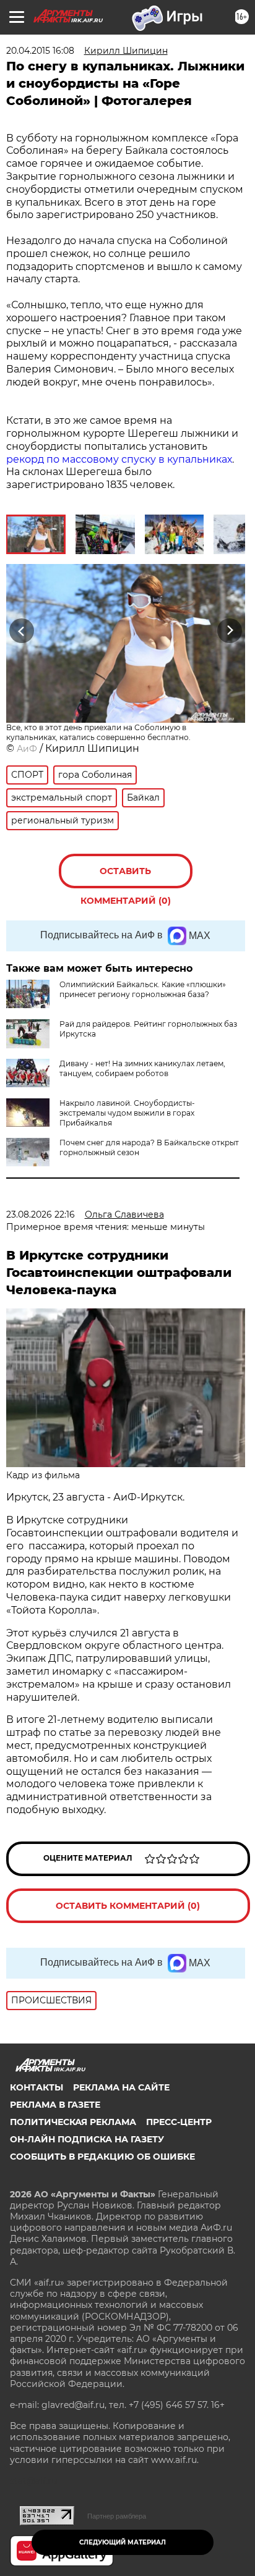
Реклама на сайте (121, 2087)
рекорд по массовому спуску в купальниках (119, 459)
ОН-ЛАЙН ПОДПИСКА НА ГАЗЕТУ (87, 2139)
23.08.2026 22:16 (41, 1214)
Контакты (37, 2087)
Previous (20, 630)
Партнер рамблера (117, 2516)
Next (230, 630)
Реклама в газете (55, 2105)
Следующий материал (123, 2542)
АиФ (27, 749)
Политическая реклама (73, 2122)
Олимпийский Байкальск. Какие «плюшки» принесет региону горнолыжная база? (143, 989)
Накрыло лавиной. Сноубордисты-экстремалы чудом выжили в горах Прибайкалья (127, 1113)
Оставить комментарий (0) (126, 877)
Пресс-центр (179, 2122)
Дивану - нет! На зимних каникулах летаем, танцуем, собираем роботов (142, 1068)
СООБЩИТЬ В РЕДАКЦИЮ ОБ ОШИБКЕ (102, 2157)
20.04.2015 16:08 (40, 51)
